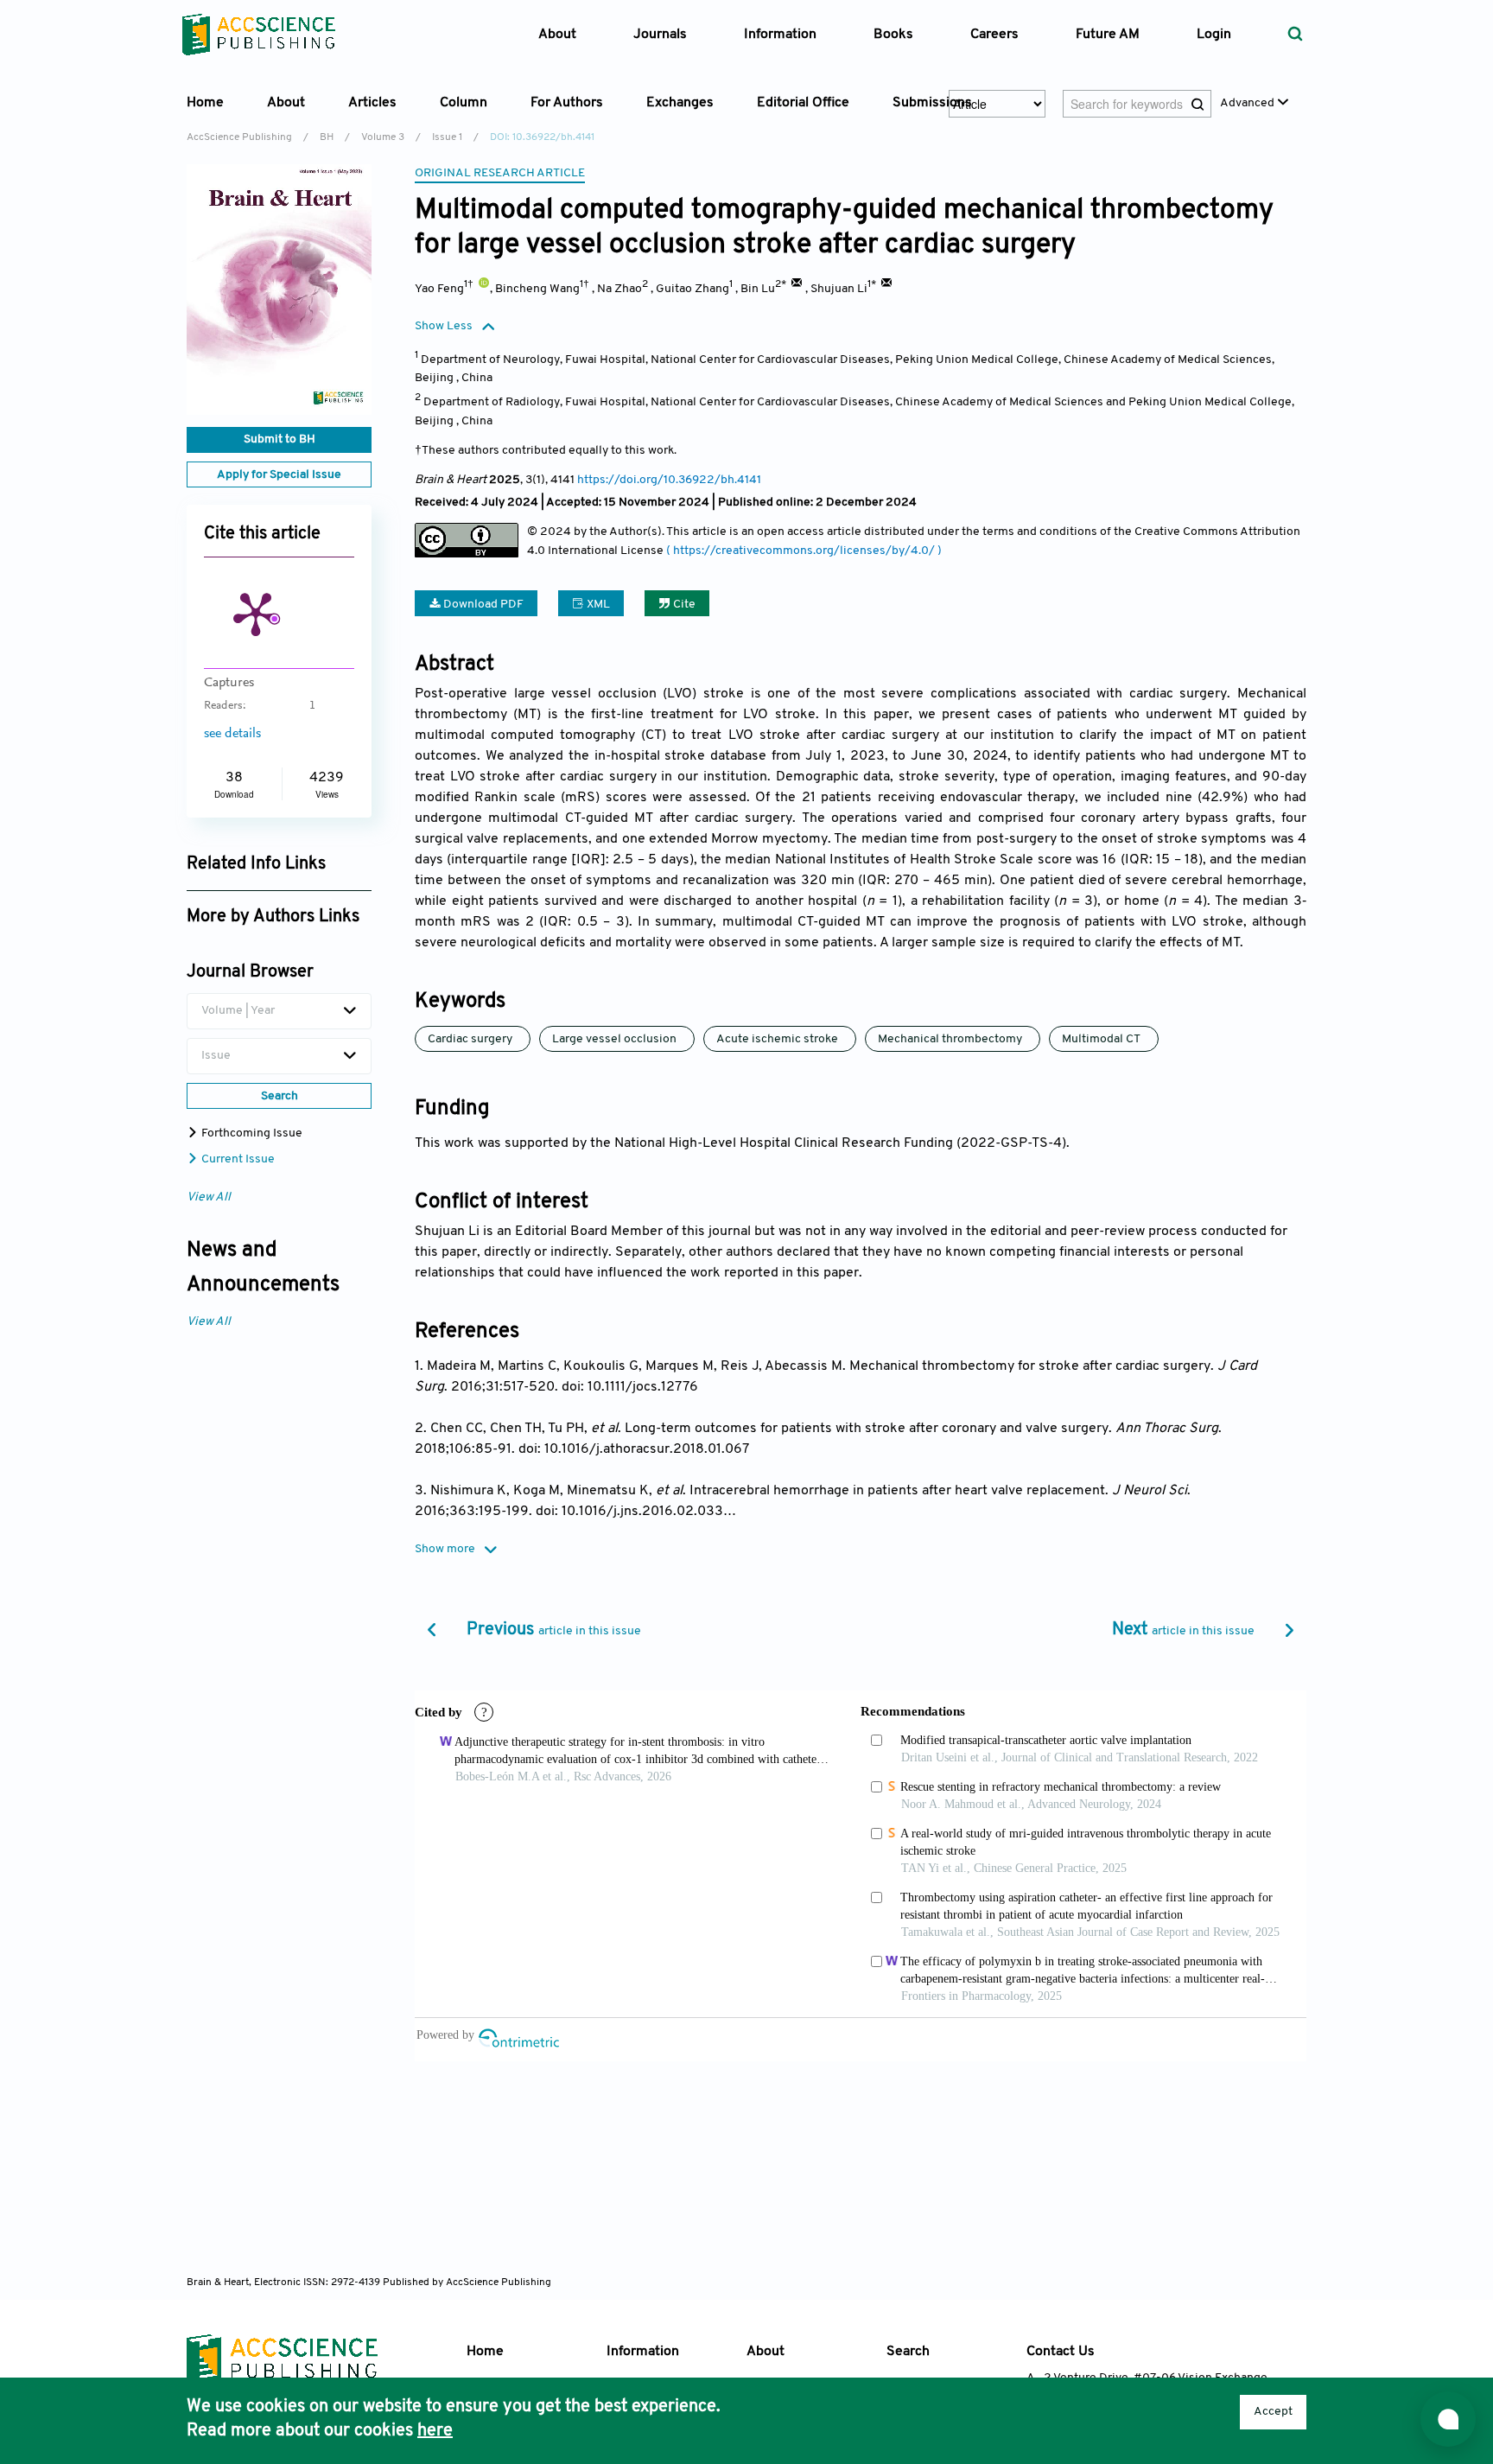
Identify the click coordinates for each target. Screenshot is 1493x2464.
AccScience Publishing (239, 137)
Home (205, 103)
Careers (994, 35)
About (766, 2352)
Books (893, 35)
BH (327, 137)
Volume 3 (383, 137)
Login (1214, 35)
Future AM (1108, 35)
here (435, 2431)
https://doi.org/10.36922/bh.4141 (669, 480)
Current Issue (237, 1159)
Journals (660, 35)
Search (908, 2352)
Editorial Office (803, 103)
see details (232, 734)
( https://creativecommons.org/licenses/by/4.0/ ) (804, 551)
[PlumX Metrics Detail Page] (256, 613)
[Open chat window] (1448, 2419)
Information (643, 2352)
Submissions (932, 103)
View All (209, 1197)
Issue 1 (447, 137)
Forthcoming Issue (251, 1133)
